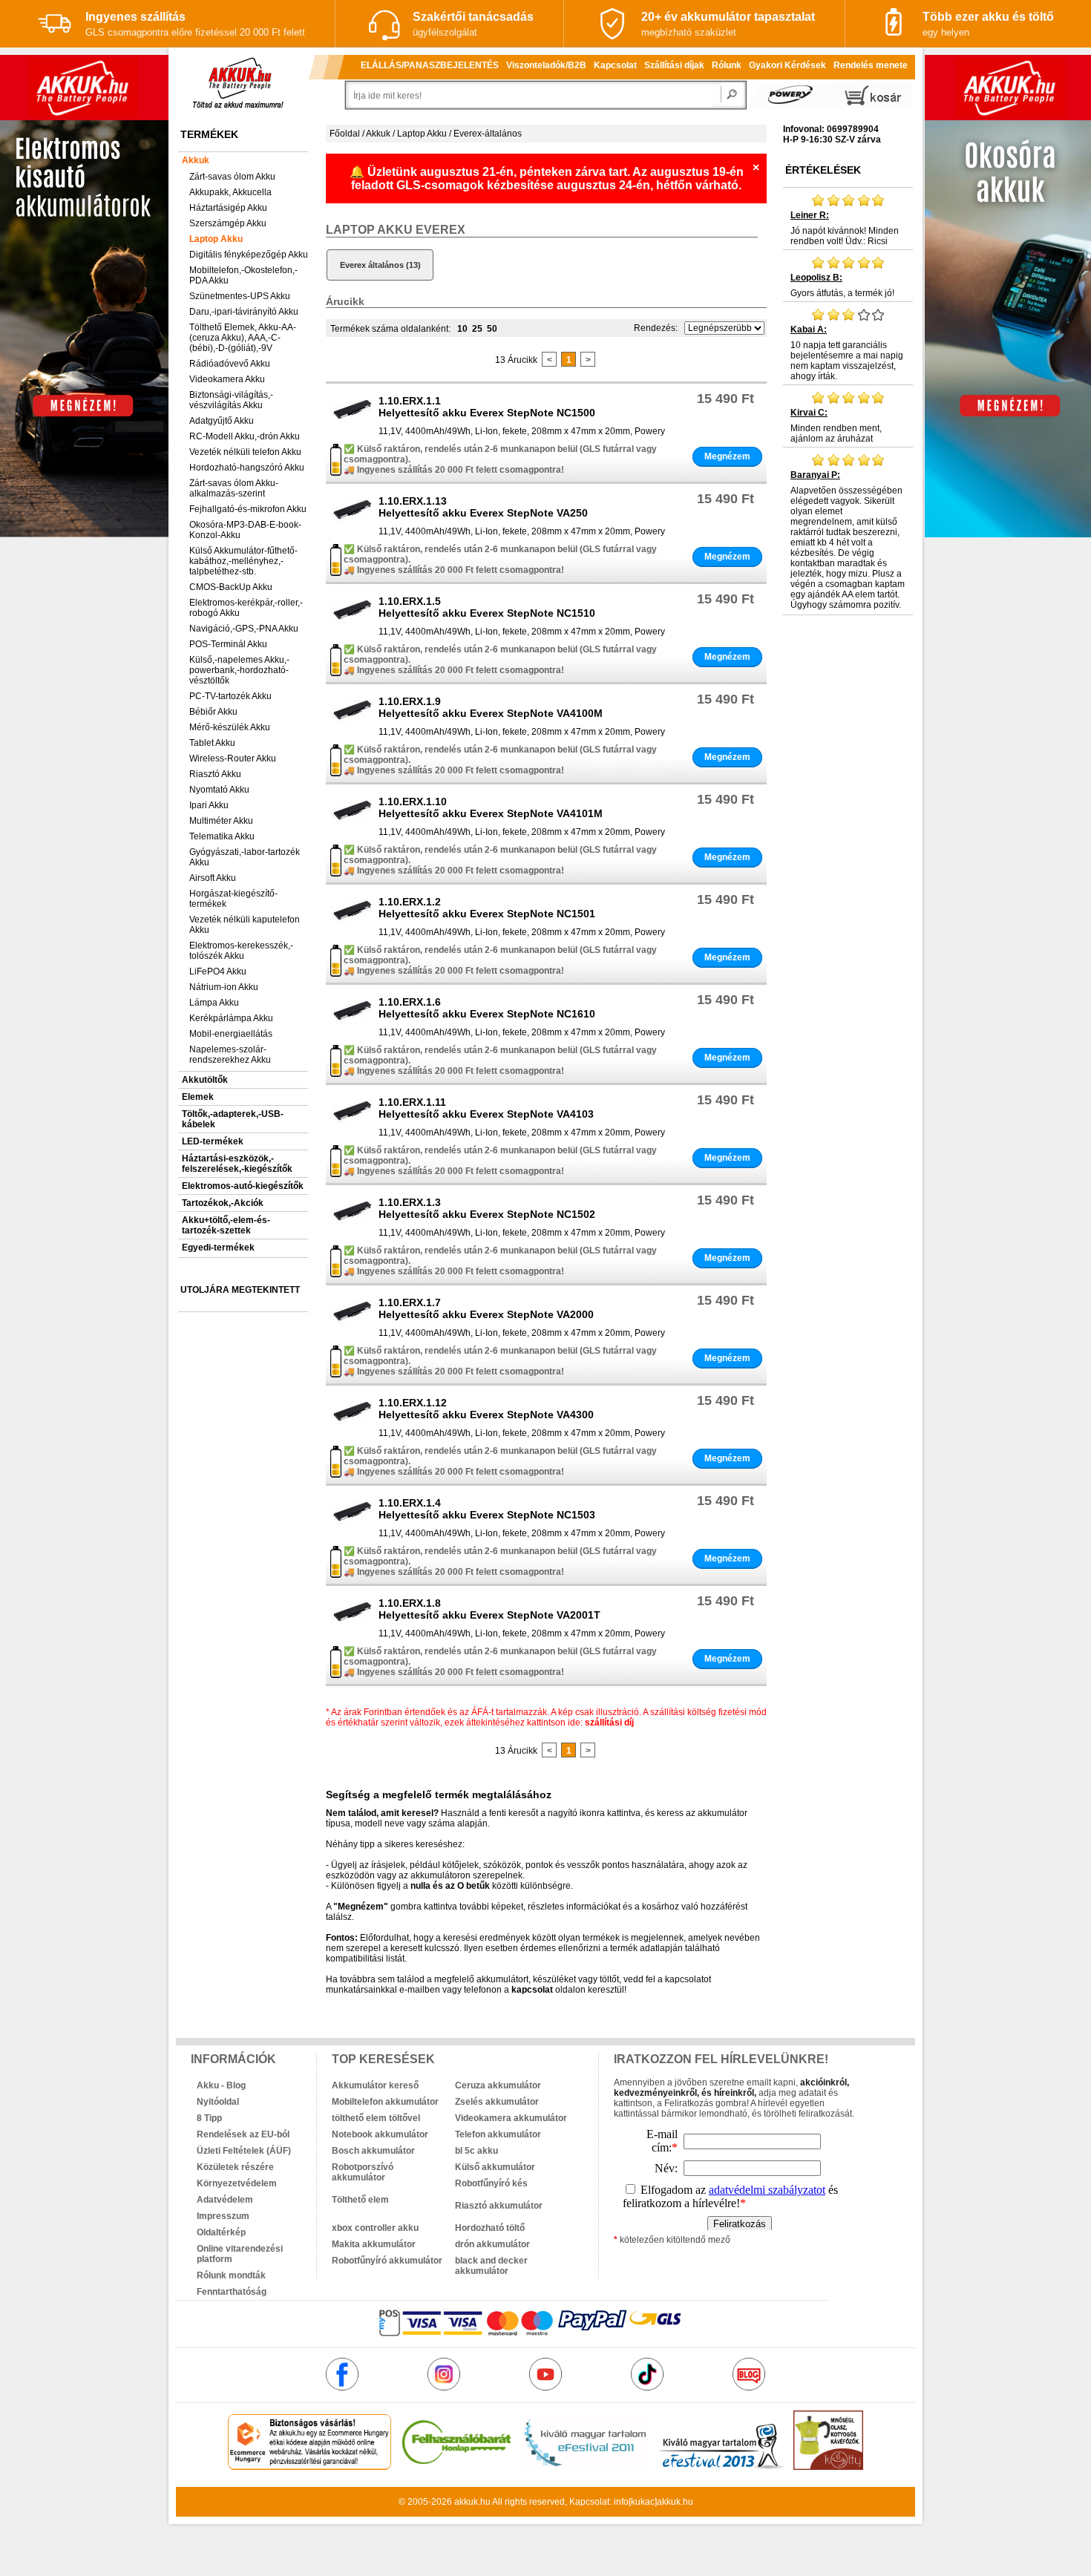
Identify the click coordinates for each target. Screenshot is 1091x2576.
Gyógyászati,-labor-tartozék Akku (245, 857)
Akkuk (196, 160)
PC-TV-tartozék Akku (230, 696)
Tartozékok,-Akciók (223, 1203)
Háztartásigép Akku (228, 208)
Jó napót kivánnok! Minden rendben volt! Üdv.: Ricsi (845, 228)
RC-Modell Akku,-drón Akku (245, 436)
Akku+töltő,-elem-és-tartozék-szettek (226, 1225)
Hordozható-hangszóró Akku (247, 468)
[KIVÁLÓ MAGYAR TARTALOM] (585, 2467)
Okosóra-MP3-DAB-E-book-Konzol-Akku (245, 530)
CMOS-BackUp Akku (231, 587)
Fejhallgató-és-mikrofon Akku (248, 509)
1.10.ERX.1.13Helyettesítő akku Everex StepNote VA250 (483, 507)
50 (492, 329)
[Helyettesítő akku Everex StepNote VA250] (353, 529)
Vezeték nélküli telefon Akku (245, 452)
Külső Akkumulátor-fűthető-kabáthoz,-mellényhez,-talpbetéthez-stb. (243, 561)
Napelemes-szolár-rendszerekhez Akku (230, 1055)
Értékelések (823, 170)
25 (477, 329)
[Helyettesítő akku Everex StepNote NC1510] (353, 629)
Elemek (198, 1097)
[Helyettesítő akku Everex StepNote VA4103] (353, 1130)
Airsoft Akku (213, 878)
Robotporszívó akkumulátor (363, 2172)
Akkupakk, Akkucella (230, 192)
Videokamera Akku (227, 379)
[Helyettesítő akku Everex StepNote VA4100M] (353, 730)
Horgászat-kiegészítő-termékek (233, 899)
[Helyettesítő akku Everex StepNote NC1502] (353, 1230)
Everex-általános (488, 134)
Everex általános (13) (380, 265)
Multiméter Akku (221, 821)
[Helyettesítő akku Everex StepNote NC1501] (353, 930)
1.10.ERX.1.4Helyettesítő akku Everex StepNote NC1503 (487, 1509)
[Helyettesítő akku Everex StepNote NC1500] (353, 429)
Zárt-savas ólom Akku (232, 177)
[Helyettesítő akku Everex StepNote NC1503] (353, 1531)
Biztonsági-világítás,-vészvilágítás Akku (231, 400)
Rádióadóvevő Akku (230, 364)
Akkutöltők (205, 1080)
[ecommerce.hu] (310, 2467)
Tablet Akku (212, 743)
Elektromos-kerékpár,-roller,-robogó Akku (246, 608)
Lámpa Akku (214, 1003)
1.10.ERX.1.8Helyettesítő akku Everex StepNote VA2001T (489, 1609)
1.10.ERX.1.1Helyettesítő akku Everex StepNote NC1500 (487, 407)
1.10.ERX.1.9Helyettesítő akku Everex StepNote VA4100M (491, 707)
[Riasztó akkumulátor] (517, 2195)
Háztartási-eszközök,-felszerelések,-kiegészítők (237, 1164)
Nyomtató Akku (219, 790)
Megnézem (727, 456)
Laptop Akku (216, 239)
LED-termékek (213, 1141)
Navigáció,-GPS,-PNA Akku (244, 629)
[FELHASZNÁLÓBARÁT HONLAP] (456, 2467)
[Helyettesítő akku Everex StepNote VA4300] (353, 1431)
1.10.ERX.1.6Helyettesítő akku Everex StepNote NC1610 (487, 1008)
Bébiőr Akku (213, 712)
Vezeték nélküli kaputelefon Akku (245, 925)
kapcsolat (532, 1990)
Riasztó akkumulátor (499, 2206)
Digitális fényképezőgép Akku (249, 255)
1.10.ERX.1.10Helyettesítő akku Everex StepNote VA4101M (491, 807)
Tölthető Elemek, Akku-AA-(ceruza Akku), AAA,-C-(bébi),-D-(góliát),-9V (243, 338)
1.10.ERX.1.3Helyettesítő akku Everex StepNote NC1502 (487, 1208)
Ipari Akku (209, 805)
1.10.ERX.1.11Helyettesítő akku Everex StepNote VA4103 (486, 1108)
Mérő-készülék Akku (230, 727)
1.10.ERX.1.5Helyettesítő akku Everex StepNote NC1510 (487, 607)
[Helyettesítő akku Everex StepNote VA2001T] (353, 1631)
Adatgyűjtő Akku (222, 421)
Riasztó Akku (215, 774)
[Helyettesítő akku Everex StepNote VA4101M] (353, 830)
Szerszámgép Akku (228, 223)
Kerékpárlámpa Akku (231, 1018)
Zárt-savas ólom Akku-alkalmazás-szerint (234, 488)
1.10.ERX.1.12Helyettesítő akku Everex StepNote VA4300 (486, 1409)
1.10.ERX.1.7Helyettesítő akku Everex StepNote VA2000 (486, 1308)
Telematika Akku (222, 836)
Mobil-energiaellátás (231, 1034)
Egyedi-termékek (218, 1248)
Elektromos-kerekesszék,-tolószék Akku (241, 951)
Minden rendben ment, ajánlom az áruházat (836, 426)
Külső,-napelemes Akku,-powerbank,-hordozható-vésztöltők (239, 670)
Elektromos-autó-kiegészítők (243, 1186)
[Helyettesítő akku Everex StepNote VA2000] (353, 1331)
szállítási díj (609, 1723)
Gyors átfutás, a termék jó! (842, 285)
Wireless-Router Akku (233, 758)
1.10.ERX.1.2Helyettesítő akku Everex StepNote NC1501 (487, 908)
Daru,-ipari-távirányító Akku (244, 312)
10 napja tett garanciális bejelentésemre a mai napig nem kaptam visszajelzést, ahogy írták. (847, 353)
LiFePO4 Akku (218, 971)
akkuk (466, 2502)
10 (462, 329)
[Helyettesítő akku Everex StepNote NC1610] (353, 1030)
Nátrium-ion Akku (224, 987)
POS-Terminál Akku (228, 644)
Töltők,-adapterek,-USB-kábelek (233, 1119)
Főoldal (345, 134)
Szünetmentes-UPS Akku (240, 296)
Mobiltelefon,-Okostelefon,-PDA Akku (243, 275)
